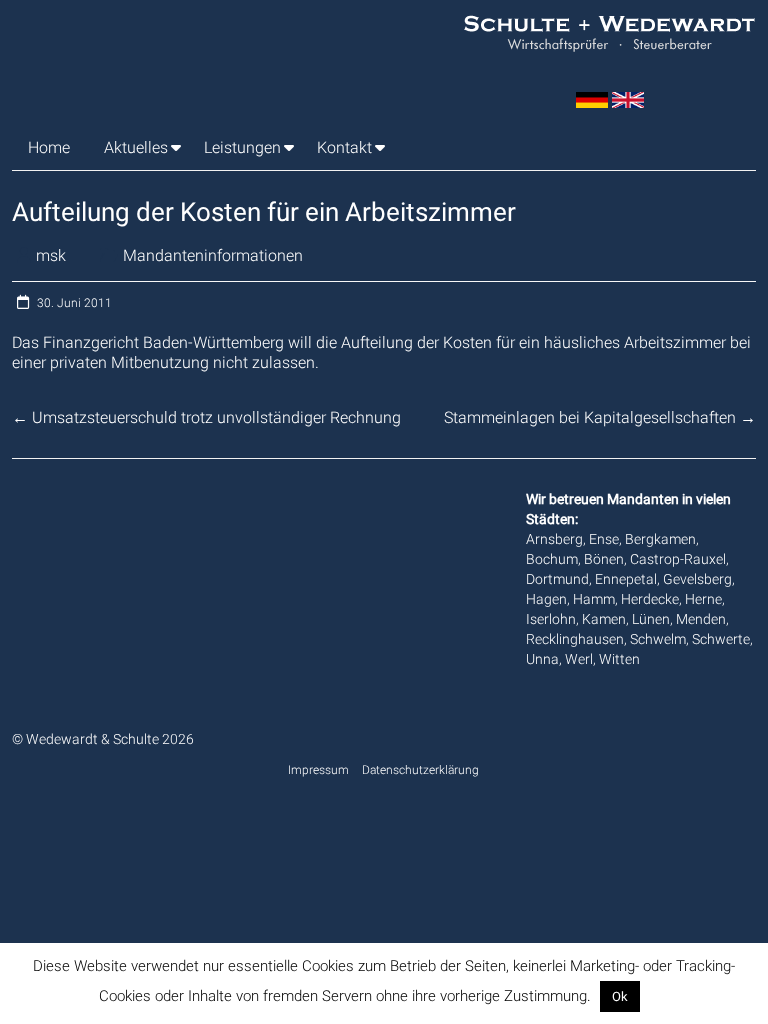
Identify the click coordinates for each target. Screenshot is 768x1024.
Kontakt (344, 147)
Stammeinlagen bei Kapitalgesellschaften (600, 417)
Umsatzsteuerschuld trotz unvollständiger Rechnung (206, 417)
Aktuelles (136, 147)
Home (49, 147)
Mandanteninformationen (213, 255)
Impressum (318, 770)
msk (51, 255)
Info (657, 996)
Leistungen (242, 147)
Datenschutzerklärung (420, 770)
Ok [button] (620, 996)
